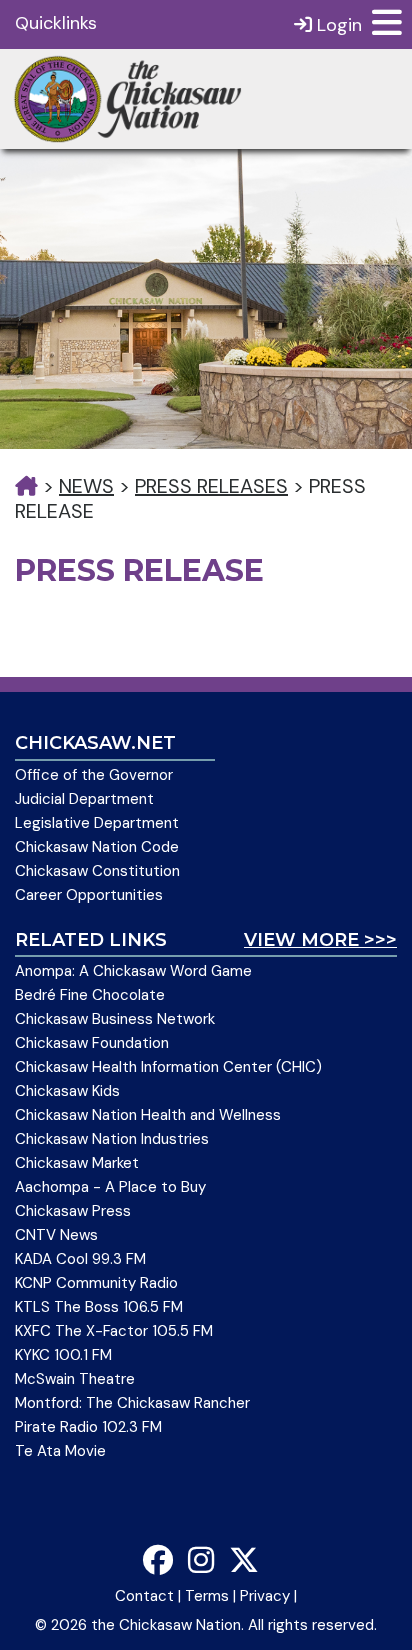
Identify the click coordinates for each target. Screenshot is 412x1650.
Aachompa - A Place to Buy (110, 1187)
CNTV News (56, 1235)
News (86, 486)
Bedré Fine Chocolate (90, 995)
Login (337, 25)
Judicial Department (84, 799)
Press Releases (211, 486)
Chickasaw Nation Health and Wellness (148, 1115)
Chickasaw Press (73, 1211)
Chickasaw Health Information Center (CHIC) (168, 1067)
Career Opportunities (89, 895)
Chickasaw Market (77, 1163)
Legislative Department (97, 823)
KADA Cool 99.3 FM (80, 1259)
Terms (207, 1596)
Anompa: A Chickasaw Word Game (133, 971)
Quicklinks (56, 23)
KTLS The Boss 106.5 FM (99, 1307)
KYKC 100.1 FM (63, 1355)
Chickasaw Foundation (92, 1043)
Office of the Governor (94, 775)
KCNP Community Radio (96, 1283)
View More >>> (320, 940)
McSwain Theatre (75, 1379)
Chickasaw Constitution (97, 871)
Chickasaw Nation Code (97, 847)
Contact (144, 1596)
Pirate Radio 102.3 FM (88, 1427)
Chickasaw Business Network (115, 1019)
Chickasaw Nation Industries (112, 1139)
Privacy (265, 1596)
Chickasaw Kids (67, 1091)
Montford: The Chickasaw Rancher (132, 1403)
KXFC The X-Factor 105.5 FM (114, 1331)
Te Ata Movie (60, 1451)
